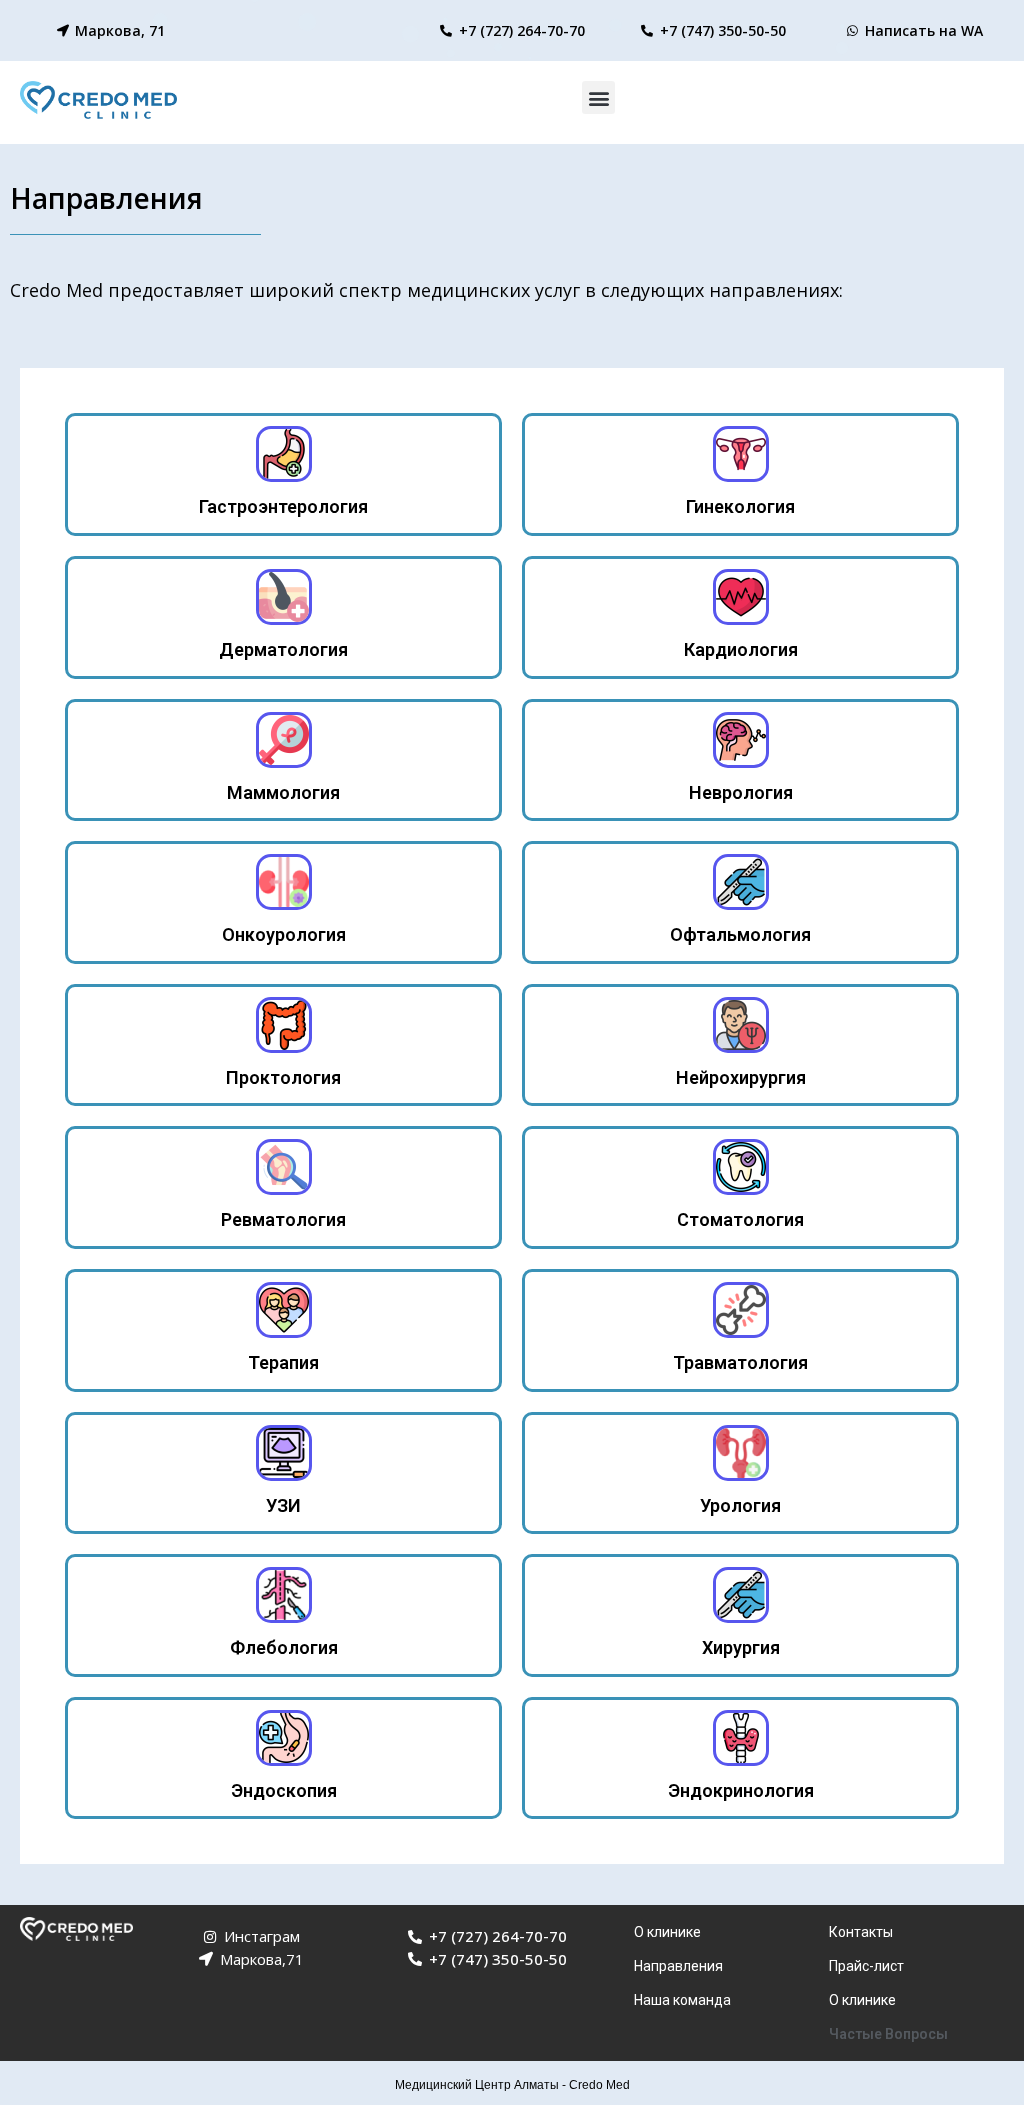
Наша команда (682, 2000)
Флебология (284, 1647)
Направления (678, 1966)
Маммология (283, 792)
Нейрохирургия (741, 1077)
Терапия (283, 1362)
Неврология (741, 792)
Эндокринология (741, 1790)
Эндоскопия (284, 1790)
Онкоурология (284, 934)
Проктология (283, 1077)
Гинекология (740, 506)
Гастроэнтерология (283, 506)
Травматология (740, 1362)
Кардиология (741, 649)
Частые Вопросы (888, 2034)
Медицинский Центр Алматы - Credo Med (512, 2085)
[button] (598, 97)
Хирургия (741, 1647)
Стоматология (740, 1219)
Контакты (861, 1932)
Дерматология (283, 649)
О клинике (667, 1932)
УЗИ (283, 1505)
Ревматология (283, 1219)
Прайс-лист (866, 1966)
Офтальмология (740, 934)
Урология (740, 1505)
